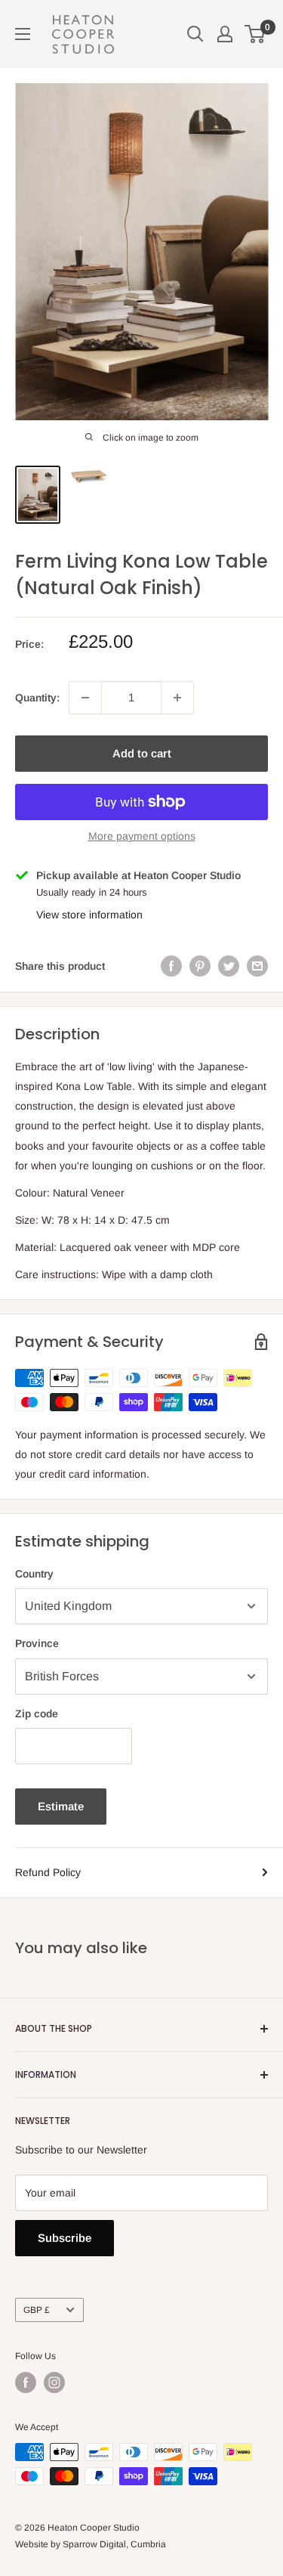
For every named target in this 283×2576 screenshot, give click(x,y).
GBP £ (37, 2310)
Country (34, 1574)
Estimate (61, 1806)
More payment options (142, 836)
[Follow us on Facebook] (26, 2382)
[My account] (225, 34)
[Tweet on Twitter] (229, 966)
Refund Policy (48, 1872)
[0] (255, 34)
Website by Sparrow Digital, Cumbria (91, 2544)
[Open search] (195, 34)
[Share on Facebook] (171, 966)
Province (37, 1643)
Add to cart (142, 753)
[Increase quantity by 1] (177, 698)
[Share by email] (257, 966)
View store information (89, 915)
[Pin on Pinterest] (200, 966)
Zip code (37, 1714)
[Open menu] (23, 34)
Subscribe (65, 2238)
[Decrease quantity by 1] (85, 698)
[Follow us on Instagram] (54, 2382)
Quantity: (37, 698)
